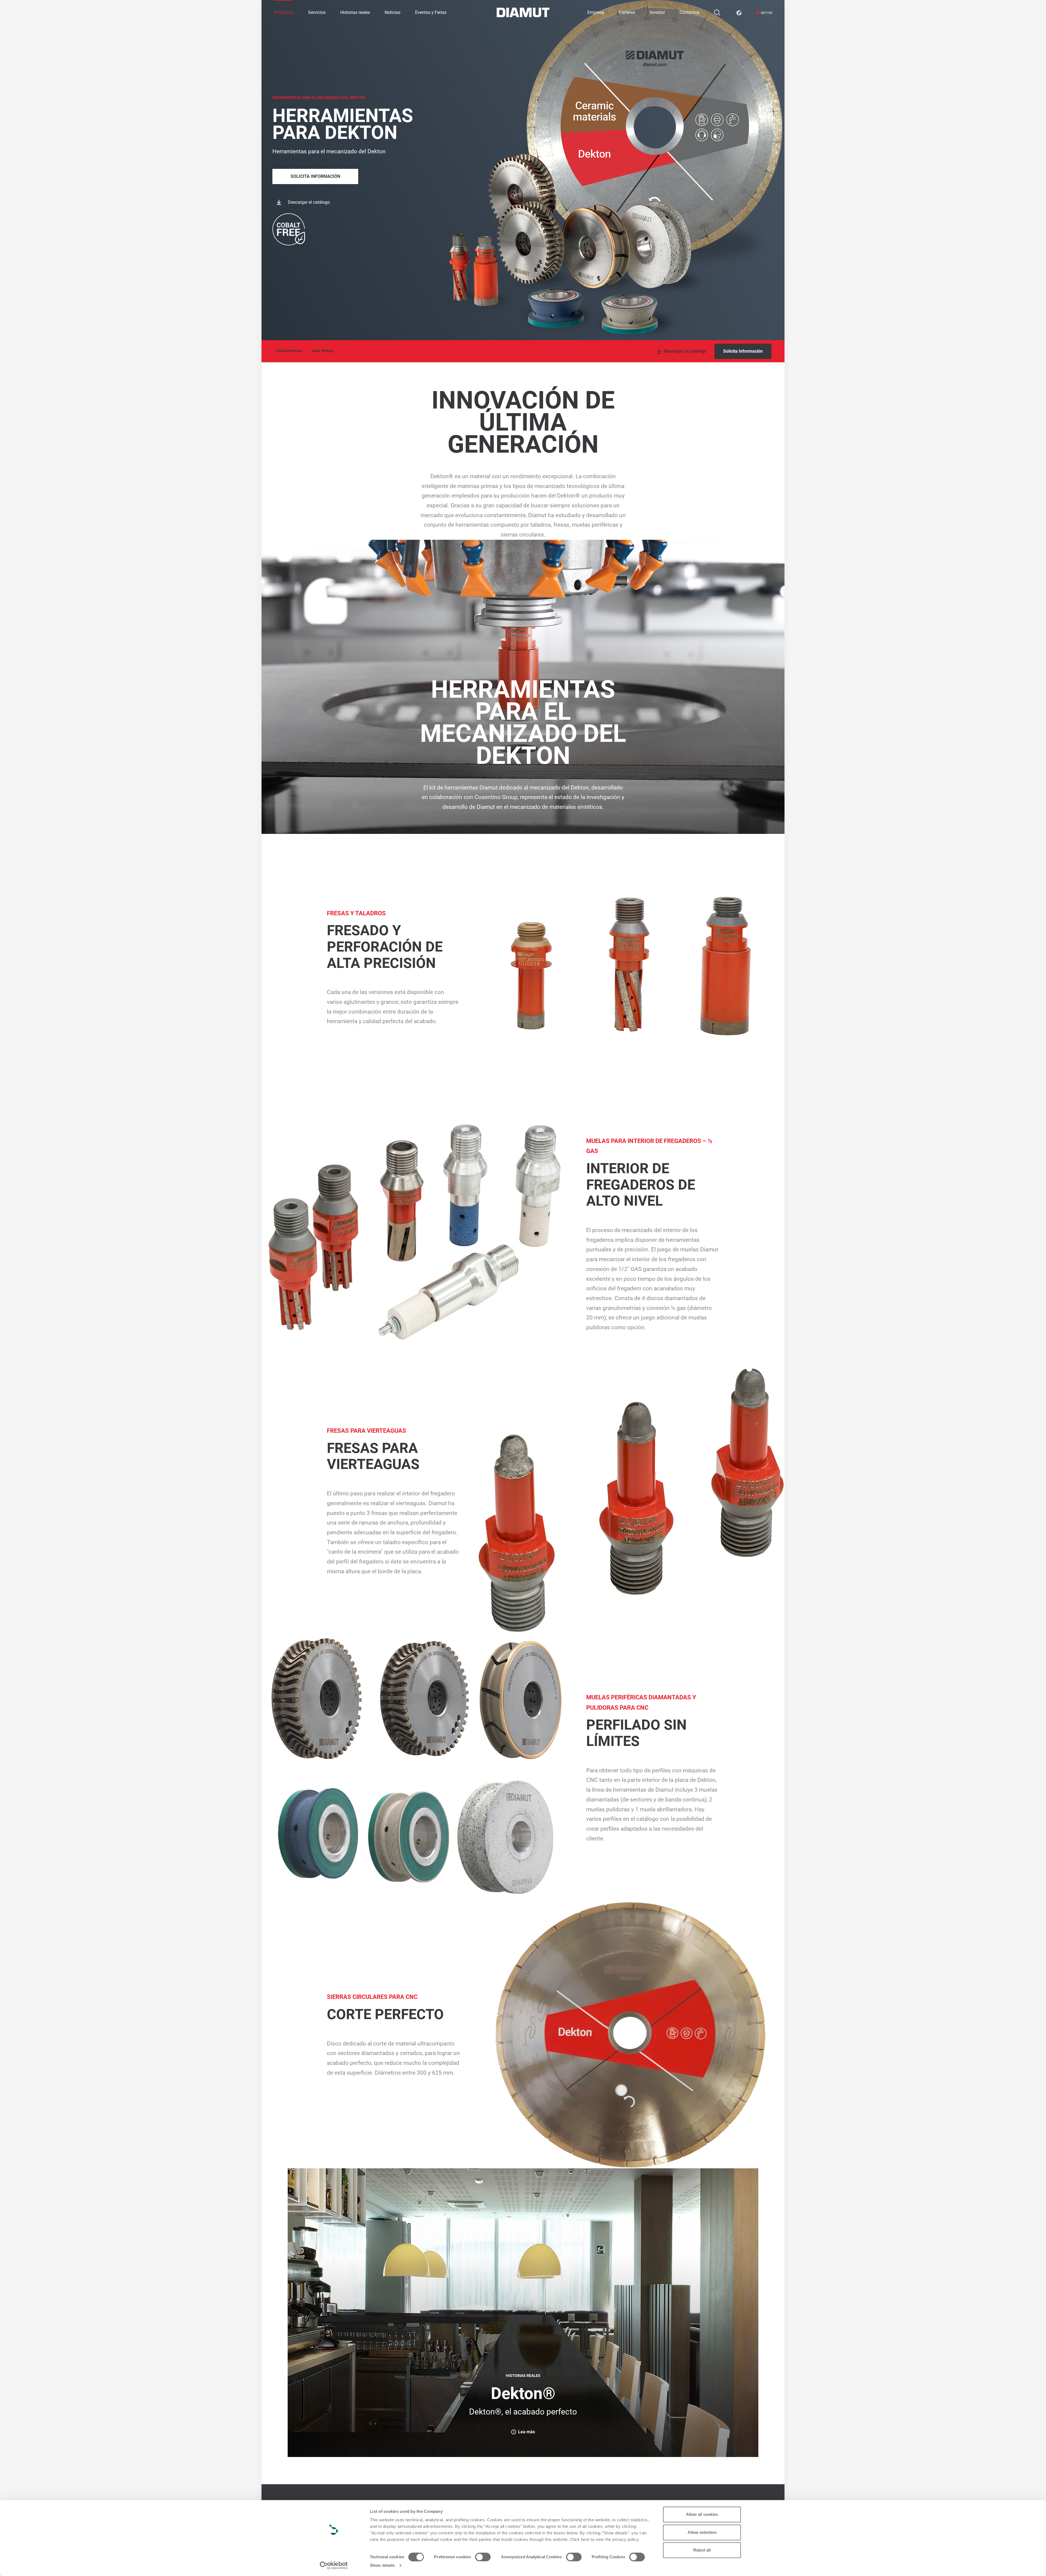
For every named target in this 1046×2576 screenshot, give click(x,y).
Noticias (393, 12)
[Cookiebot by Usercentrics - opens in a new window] (334, 2565)
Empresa (596, 12)
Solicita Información (315, 176)
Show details (382, 2565)
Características (289, 351)
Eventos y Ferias (431, 12)
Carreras (627, 12)
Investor (657, 12)
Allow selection (702, 2532)
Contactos (689, 12)
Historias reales (355, 12)
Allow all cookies (702, 2514)
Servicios (317, 12)
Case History (323, 351)
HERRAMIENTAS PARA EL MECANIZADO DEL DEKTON (319, 97)
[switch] (483, 2557)
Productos (284, 12)
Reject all (702, 2550)
